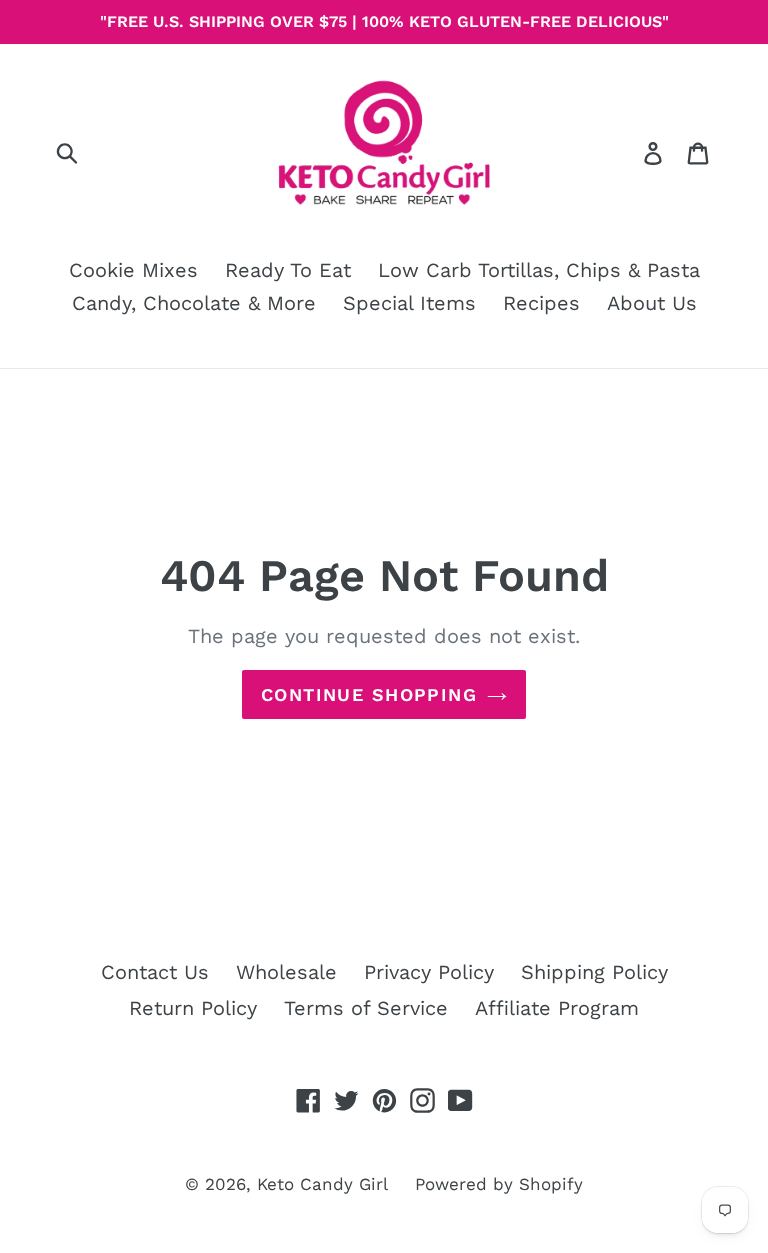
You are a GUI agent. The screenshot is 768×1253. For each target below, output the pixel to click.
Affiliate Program (557, 1008)
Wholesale (286, 972)
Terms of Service (366, 1008)
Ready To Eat (288, 270)
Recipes (541, 303)
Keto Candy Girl (322, 1184)
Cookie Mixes (133, 270)
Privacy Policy (429, 972)
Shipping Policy (594, 972)
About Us (652, 303)
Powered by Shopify (499, 1184)
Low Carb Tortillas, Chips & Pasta (539, 270)
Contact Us (155, 972)
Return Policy (193, 1008)
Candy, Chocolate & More (194, 303)
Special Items (409, 303)
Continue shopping (369, 694)
